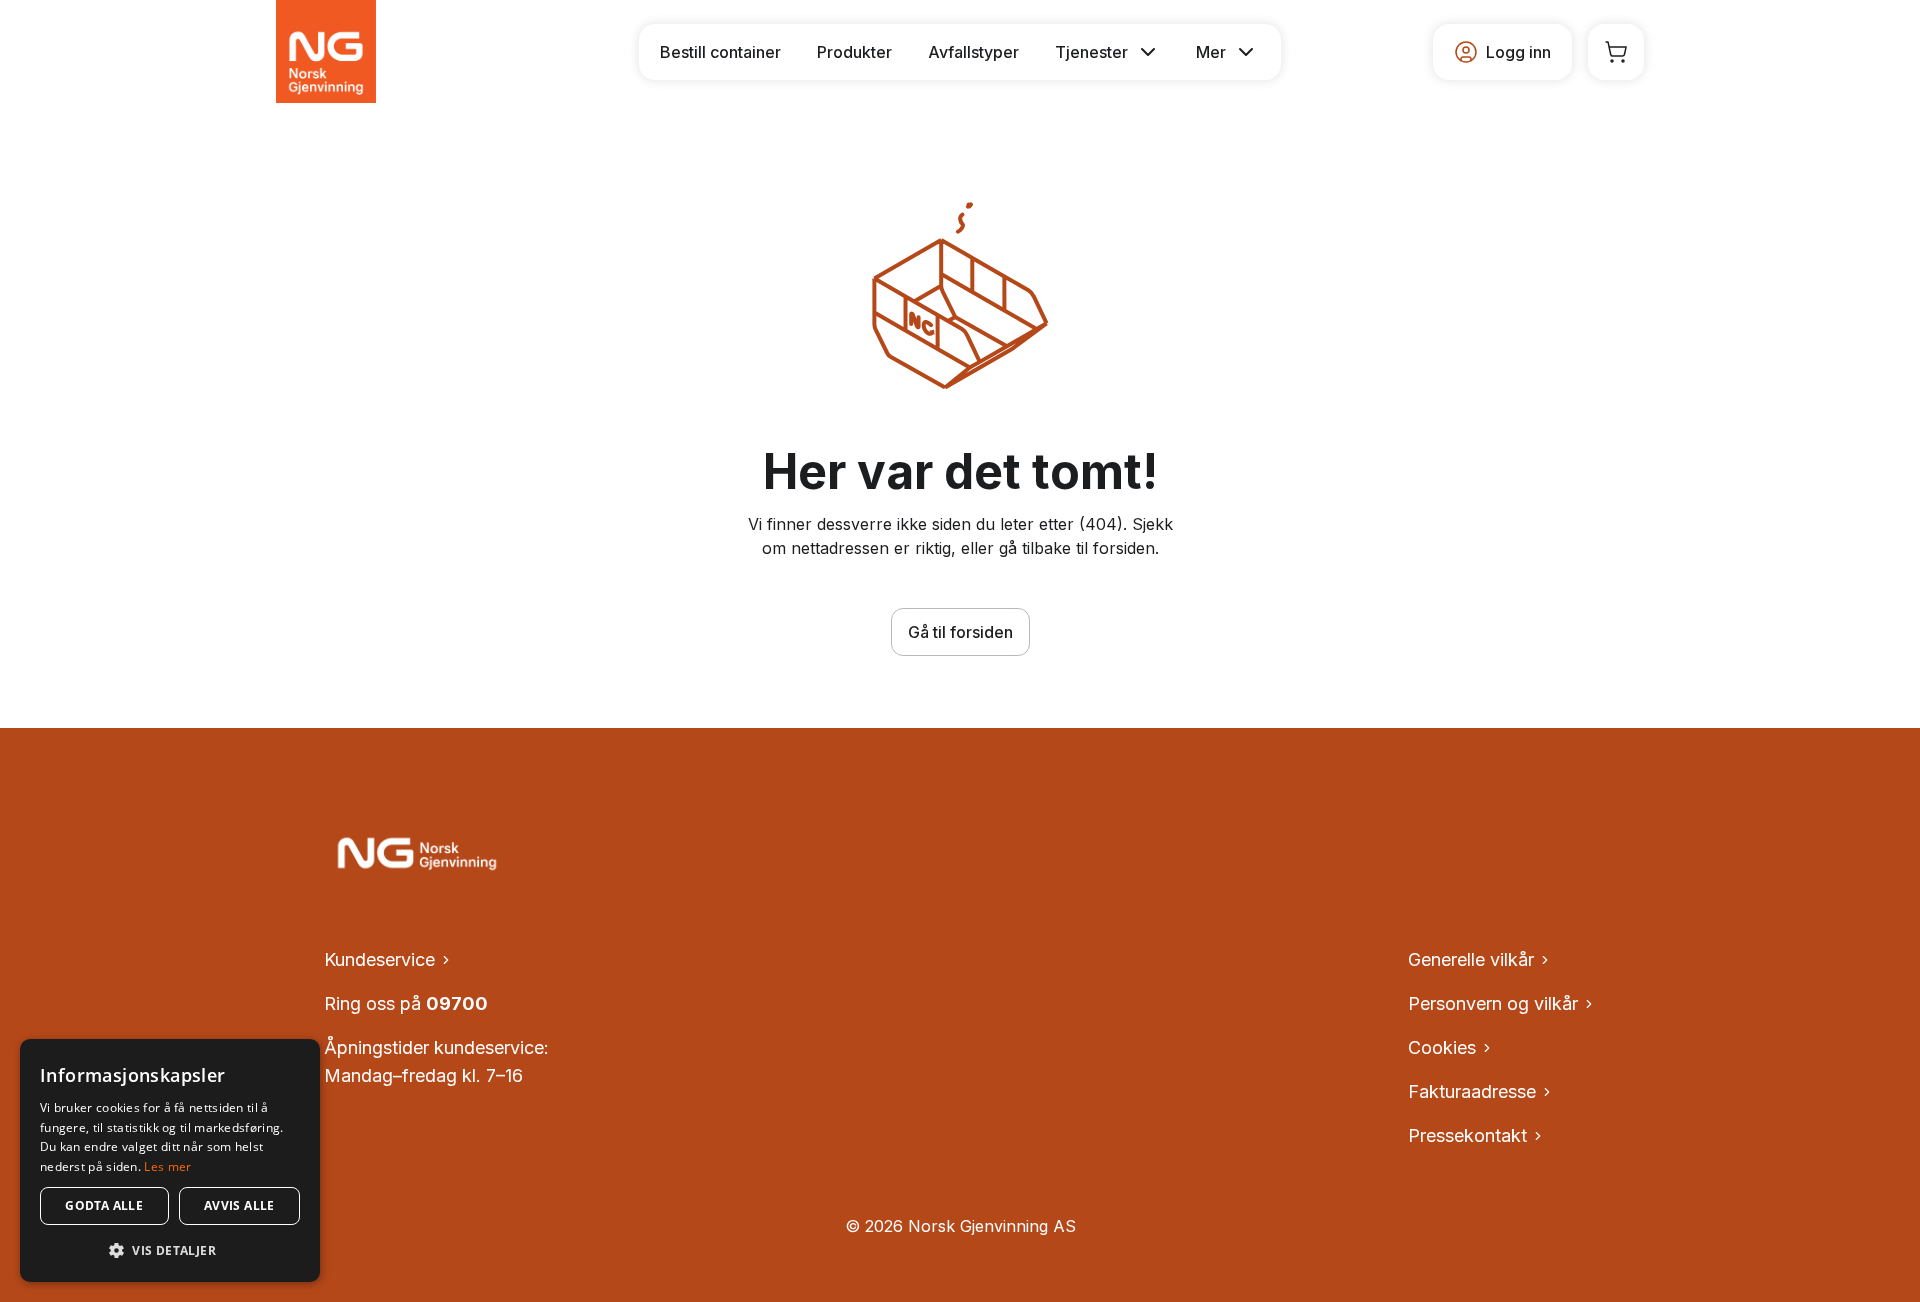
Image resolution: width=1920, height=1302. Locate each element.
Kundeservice (379, 959)
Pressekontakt (1467, 1135)
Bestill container (720, 52)
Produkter (854, 52)
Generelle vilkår (1471, 959)
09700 (457, 1003)
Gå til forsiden (960, 632)
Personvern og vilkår (1493, 1003)
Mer (1211, 52)
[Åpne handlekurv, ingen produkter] (1616, 52)
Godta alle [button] (104, 1205)
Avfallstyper (973, 52)
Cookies (1442, 1047)
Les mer (167, 1166)
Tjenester (1091, 52)
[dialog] (170, 1160)
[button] (170, 1250)
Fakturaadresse (1472, 1091)
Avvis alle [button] (239, 1205)
